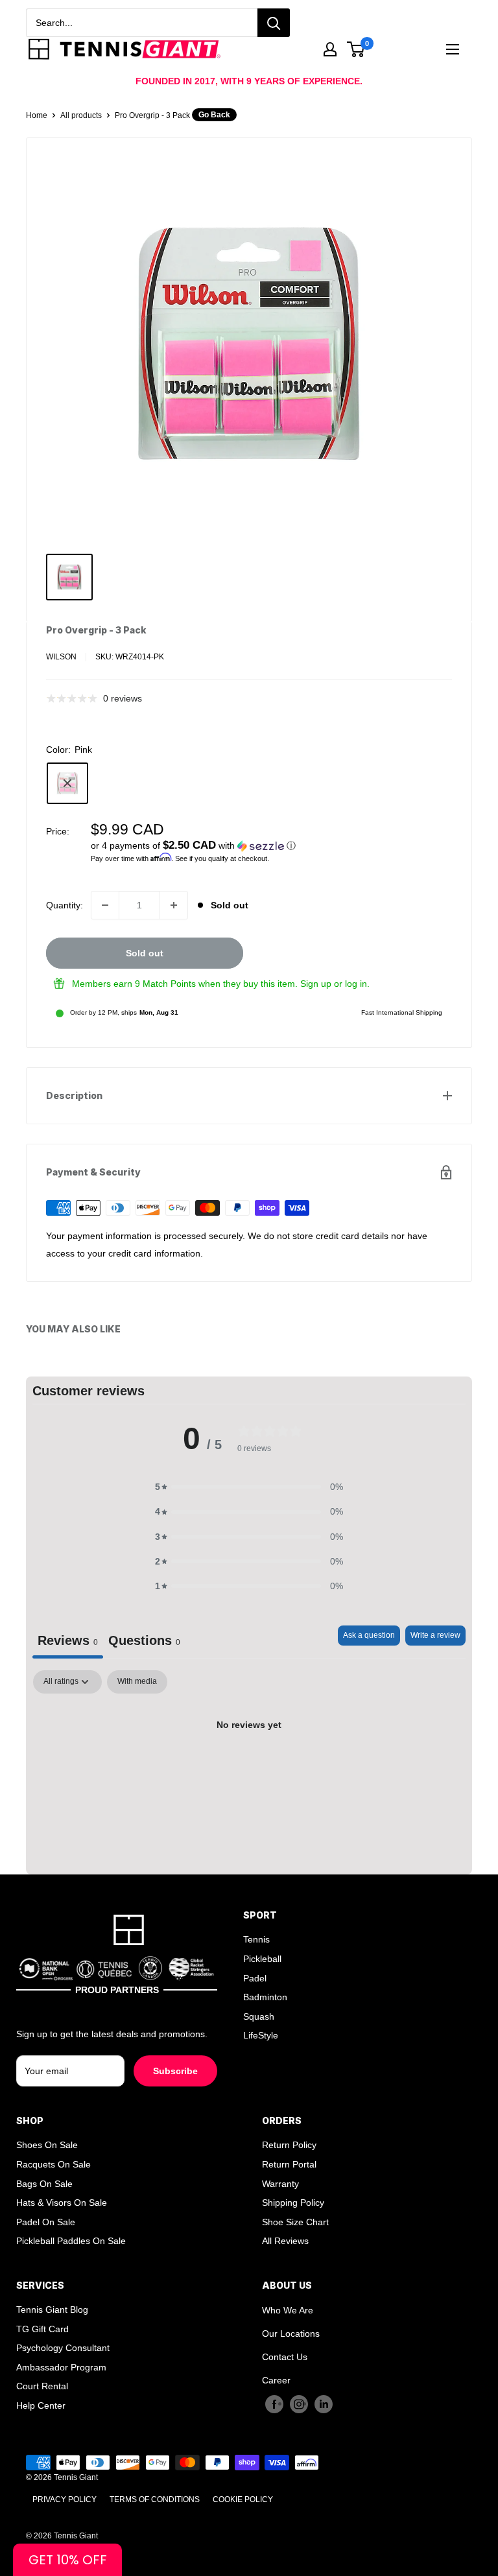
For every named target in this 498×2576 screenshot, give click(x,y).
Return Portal (289, 2164)
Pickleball (262, 1959)
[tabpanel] (249, 1769)
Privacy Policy (65, 2499)
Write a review (435, 1635)
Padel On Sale (46, 2222)
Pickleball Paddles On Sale (71, 2241)
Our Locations (291, 2334)
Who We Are (288, 2310)
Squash (259, 2016)
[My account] (330, 49)
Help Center (41, 2405)
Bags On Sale (44, 2184)
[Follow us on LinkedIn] (324, 2404)
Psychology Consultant (63, 2348)
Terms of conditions (155, 2499)
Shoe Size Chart (295, 2222)
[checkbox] (137, 1682)
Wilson (61, 657)
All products (81, 115)
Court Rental (42, 2386)
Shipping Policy (293, 2203)
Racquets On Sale (53, 2164)
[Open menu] (453, 49)
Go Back (214, 115)
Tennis (256, 1939)
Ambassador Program (61, 2367)
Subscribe (175, 2071)
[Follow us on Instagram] (299, 2404)
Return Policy (289, 2145)
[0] (356, 49)
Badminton (265, 1997)
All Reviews (285, 2241)
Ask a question (369, 1635)
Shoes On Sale (47, 2145)
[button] (271, 846)
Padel (255, 1978)
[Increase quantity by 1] (174, 905)
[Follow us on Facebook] (274, 2404)
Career (276, 2380)
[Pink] (67, 783)
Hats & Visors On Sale (62, 2203)
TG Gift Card (42, 2329)
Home (37, 115)
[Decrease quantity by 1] (105, 905)
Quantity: (65, 905)
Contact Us (285, 2357)
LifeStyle (261, 2035)
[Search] (274, 23)
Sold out (145, 953)
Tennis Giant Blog (52, 2310)
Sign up (316, 984)
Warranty (280, 2184)
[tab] (144, 1642)
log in (356, 984)
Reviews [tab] (68, 1640)
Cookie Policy (243, 2499)
